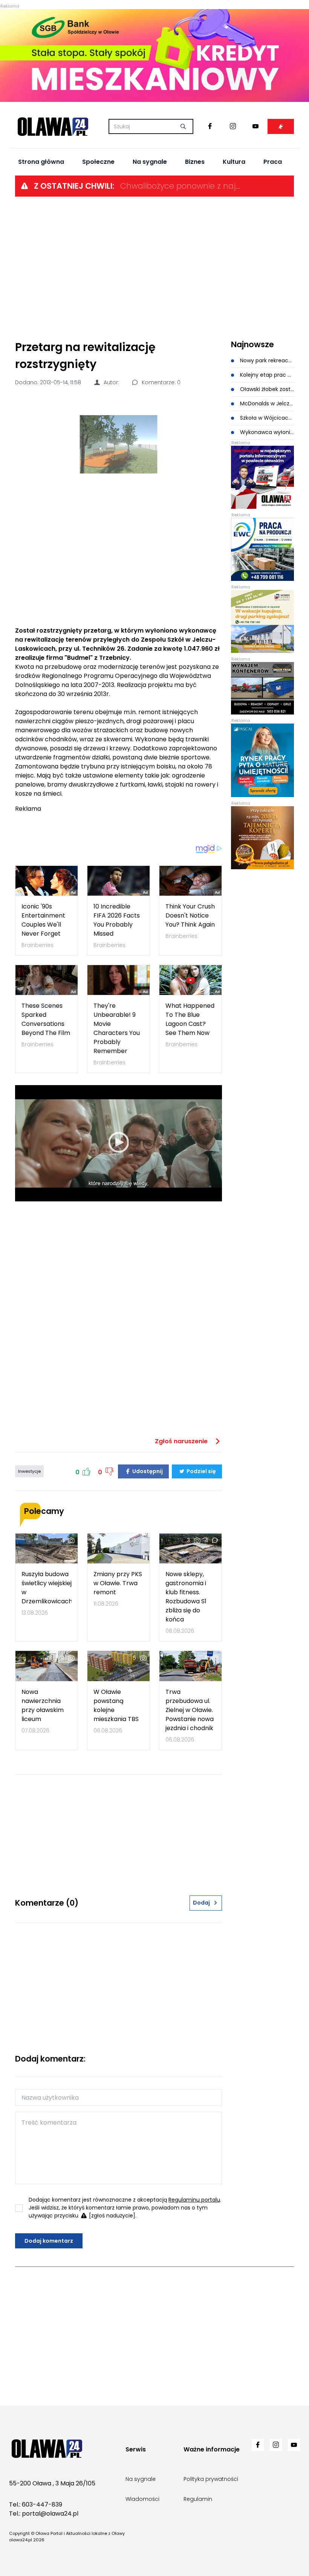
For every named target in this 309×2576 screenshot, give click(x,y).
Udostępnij (147, 1471)
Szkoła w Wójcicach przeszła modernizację (266, 418)
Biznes (195, 162)
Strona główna (41, 162)
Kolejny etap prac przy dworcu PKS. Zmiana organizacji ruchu (266, 375)
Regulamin (198, 2499)
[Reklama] (154, 55)
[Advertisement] (154, 268)
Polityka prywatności (211, 2479)
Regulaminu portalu (194, 2200)
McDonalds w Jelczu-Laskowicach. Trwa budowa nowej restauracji (266, 403)
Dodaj (201, 1903)
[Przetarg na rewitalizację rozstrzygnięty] (119, 444)
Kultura (234, 162)
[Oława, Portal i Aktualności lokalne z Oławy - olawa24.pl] (53, 126)
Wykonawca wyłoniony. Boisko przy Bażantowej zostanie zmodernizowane (266, 432)
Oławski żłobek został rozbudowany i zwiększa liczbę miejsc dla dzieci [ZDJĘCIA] (266, 389)
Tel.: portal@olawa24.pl (44, 2514)
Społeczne (98, 162)
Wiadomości (142, 2499)
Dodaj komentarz (49, 2241)
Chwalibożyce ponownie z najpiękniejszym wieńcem (181, 186)
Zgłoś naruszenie (182, 1441)
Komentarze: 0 (160, 382)
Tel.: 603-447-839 (36, 2504)
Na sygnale (150, 162)
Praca (273, 162)
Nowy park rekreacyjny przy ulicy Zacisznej (266, 360)
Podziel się (201, 1471)
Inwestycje (29, 1471)
